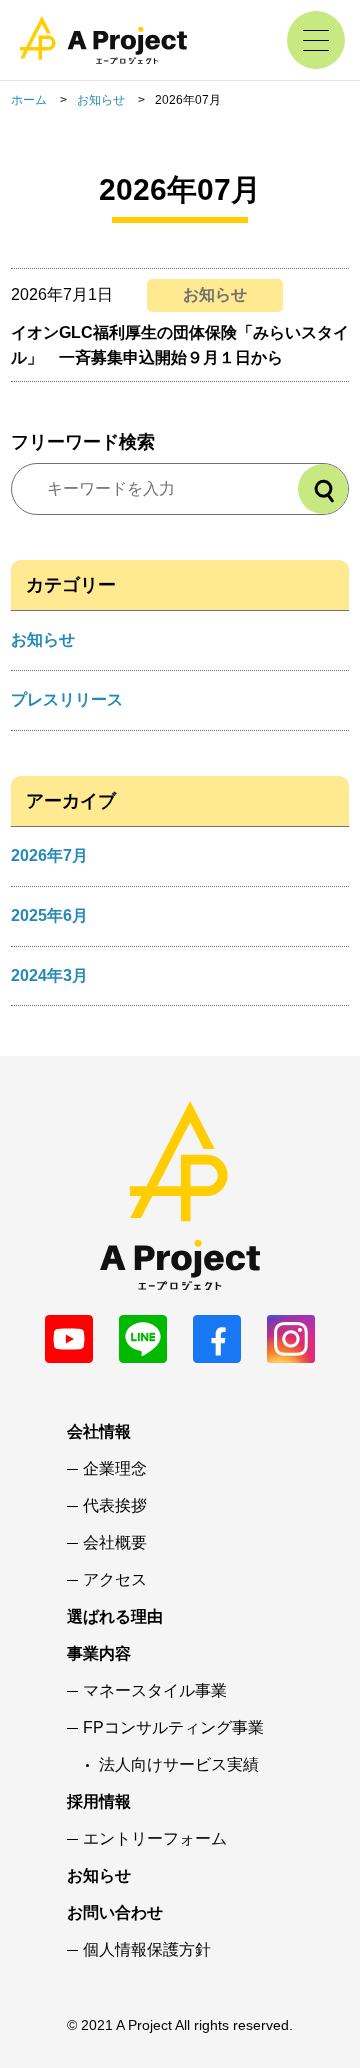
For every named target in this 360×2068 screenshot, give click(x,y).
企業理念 (115, 1469)
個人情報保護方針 (147, 1950)
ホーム (29, 100)
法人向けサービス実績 (179, 1765)
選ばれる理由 (115, 1617)
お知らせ (101, 100)
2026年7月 (49, 855)
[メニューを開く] (316, 40)
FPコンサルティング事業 (173, 1728)
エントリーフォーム (155, 1839)
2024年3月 (49, 975)
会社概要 (115, 1543)
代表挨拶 (115, 1506)
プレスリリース (67, 699)
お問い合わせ (115, 1913)
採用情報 (99, 1802)
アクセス (115, 1580)
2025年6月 (49, 915)
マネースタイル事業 (155, 1691)
